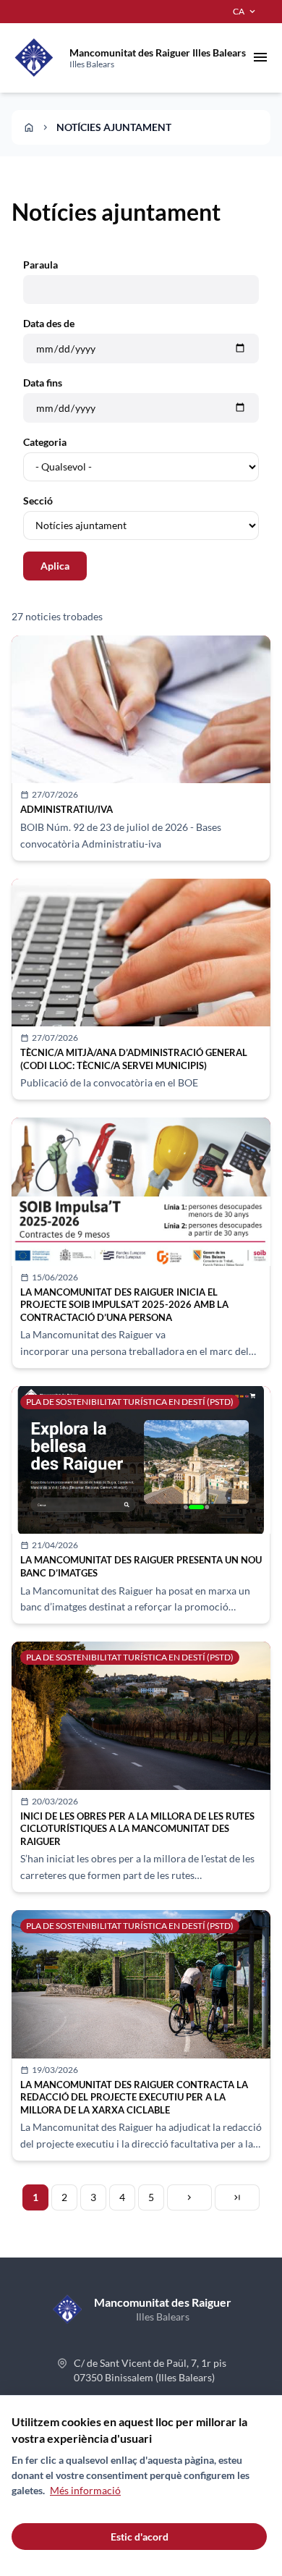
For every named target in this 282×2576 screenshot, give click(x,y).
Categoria (45, 442)
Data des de (49, 323)
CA (245, 12)
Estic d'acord (140, 2537)
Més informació (85, 2490)
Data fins (43, 383)
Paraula (40, 265)
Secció (38, 501)
